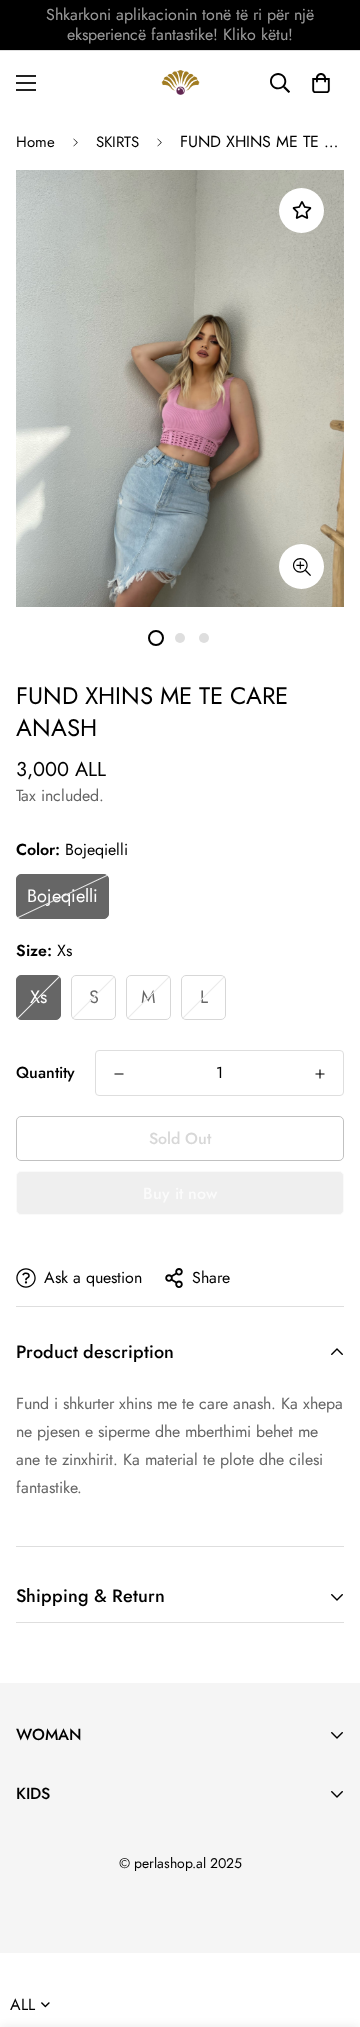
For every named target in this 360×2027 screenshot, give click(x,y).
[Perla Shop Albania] (180, 82)
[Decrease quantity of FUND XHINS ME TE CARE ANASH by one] (119, 1074)
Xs (38, 997)
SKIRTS (117, 142)
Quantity (45, 1072)
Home (35, 142)
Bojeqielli (62, 896)
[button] (321, 83)
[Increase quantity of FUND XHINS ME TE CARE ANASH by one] (320, 1074)
